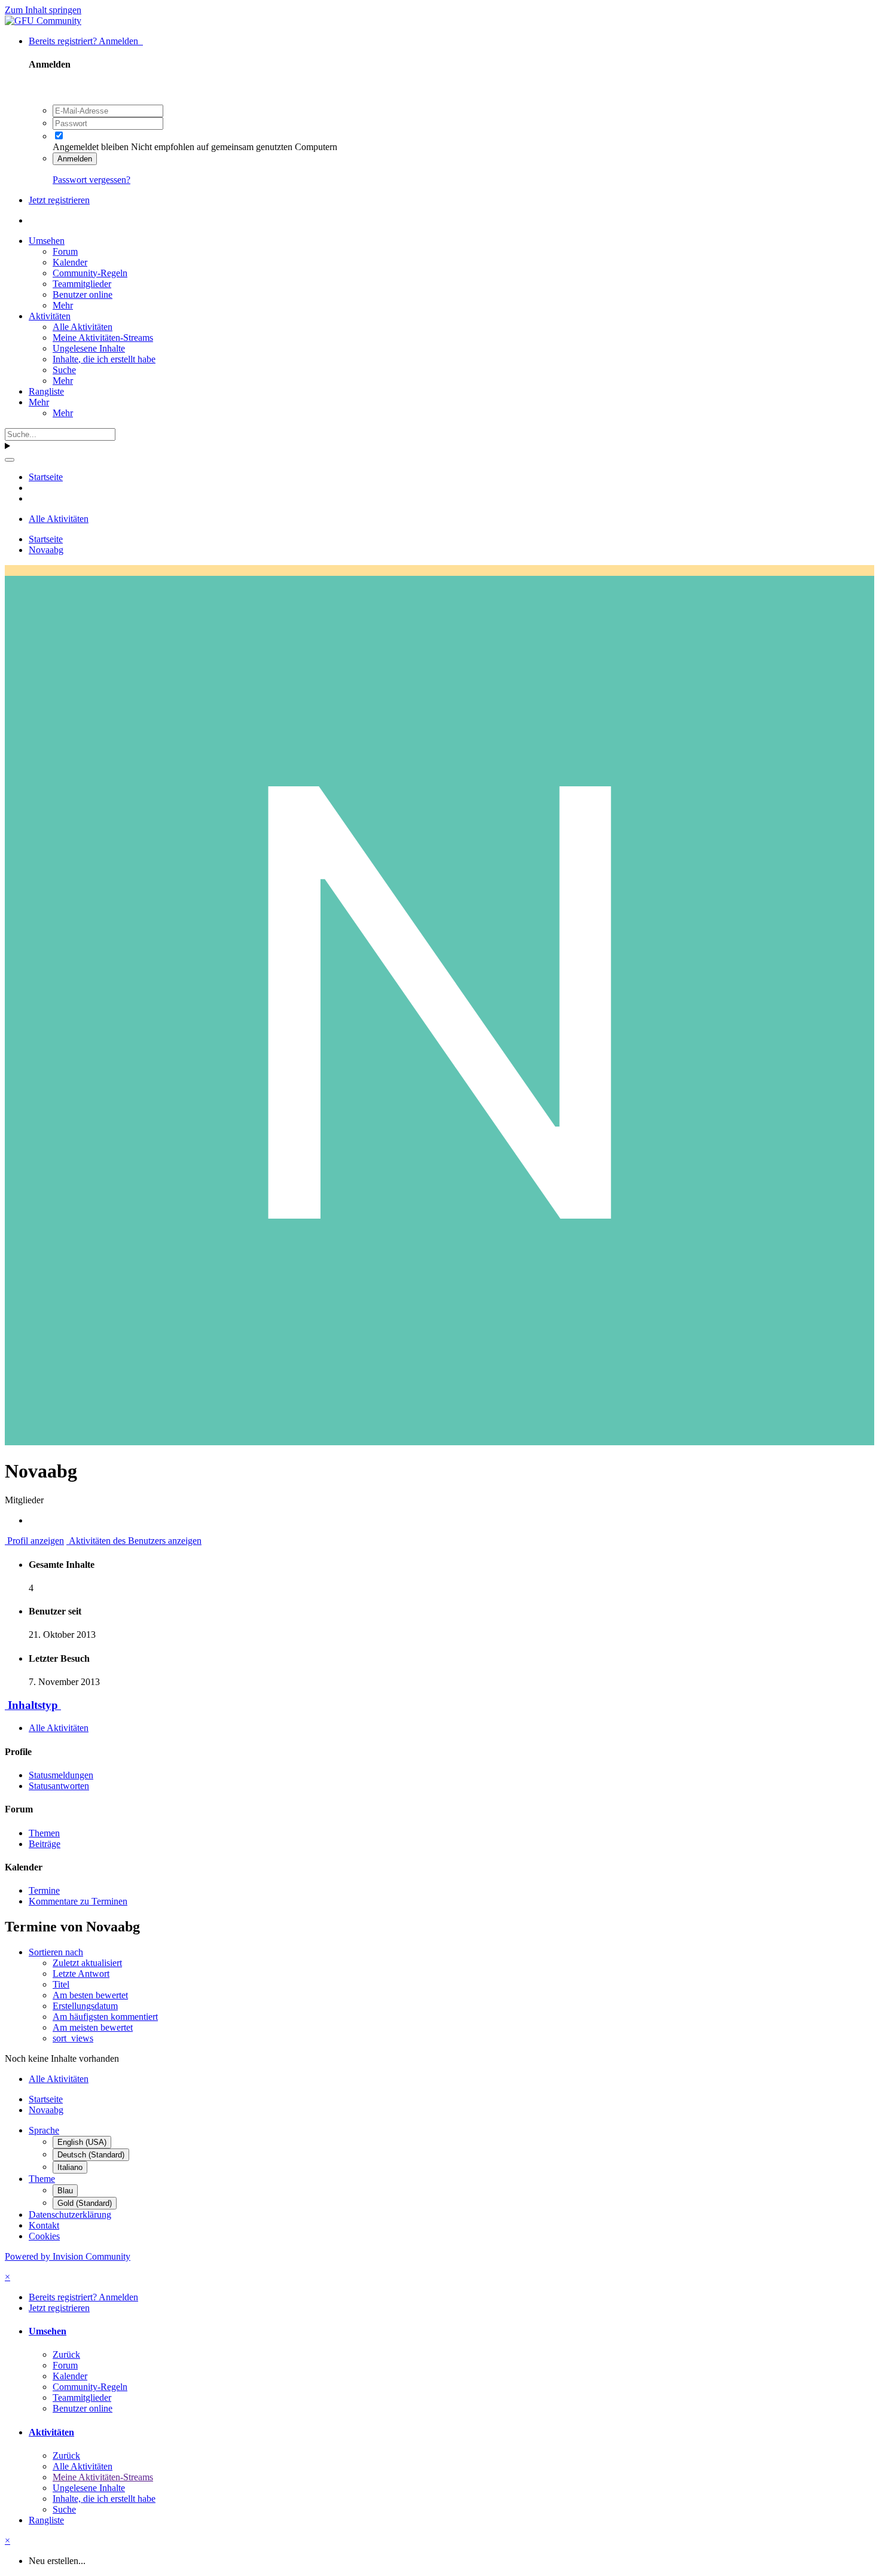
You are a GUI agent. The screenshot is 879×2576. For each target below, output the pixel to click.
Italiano (70, 2167)
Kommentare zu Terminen (78, 1901)
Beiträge (45, 1844)
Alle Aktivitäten (83, 327)
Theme (42, 2179)
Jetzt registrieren (59, 200)
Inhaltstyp (33, 1705)
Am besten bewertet (90, 1995)
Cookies (44, 2236)
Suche (64, 370)
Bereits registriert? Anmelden (86, 41)
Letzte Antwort (81, 1974)
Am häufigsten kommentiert (105, 2017)
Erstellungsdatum (85, 2006)
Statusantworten (59, 1786)
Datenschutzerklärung (70, 2215)
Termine (44, 1890)
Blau (65, 2191)
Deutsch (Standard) (91, 2155)
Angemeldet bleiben (91, 147)
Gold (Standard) (85, 2203)
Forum (65, 251)
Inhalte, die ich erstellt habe (104, 359)
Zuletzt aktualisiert (87, 1963)
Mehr (63, 305)
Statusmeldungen (61, 1775)
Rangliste (46, 391)
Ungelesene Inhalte (89, 348)
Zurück (66, 2354)
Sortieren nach (56, 1952)
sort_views (73, 2038)
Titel (61, 1984)
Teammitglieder (82, 284)
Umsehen (47, 241)
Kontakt (44, 2225)
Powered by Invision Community (68, 2256)
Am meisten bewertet (93, 2027)
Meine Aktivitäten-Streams (103, 338)
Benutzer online (83, 294)
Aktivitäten (50, 316)
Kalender (70, 262)
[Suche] (10, 460)
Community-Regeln (90, 273)
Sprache (44, 2130)
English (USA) (82, 2142)
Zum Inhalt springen (43, 10)
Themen (44, 1833)
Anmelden (75, 159)
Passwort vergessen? (91, 180)
